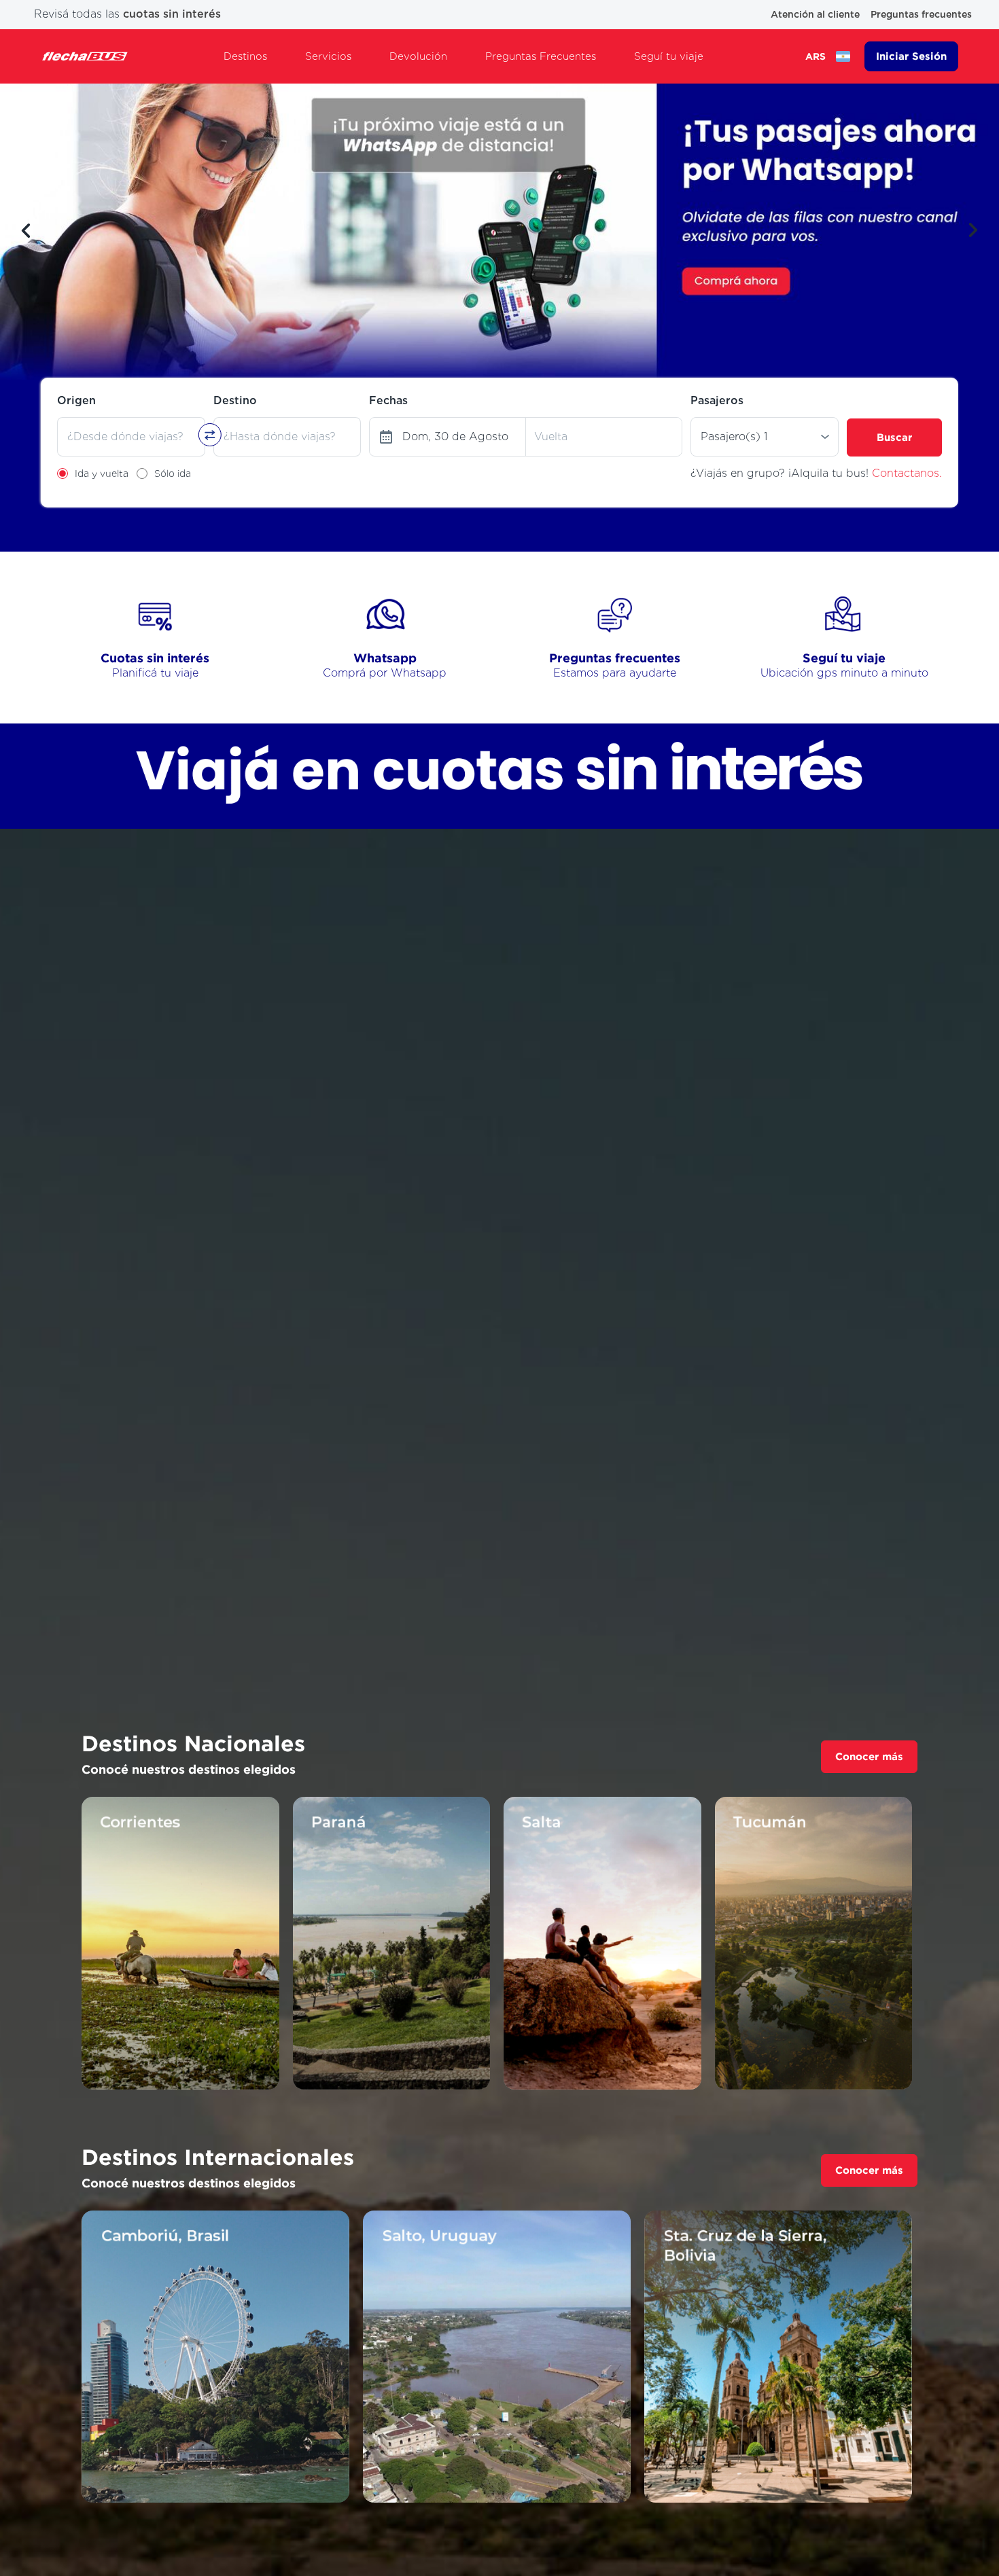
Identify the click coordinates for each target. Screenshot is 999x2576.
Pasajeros (717, 400)
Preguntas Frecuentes (541, 56)
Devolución (418, 56)
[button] (26, 230)
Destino (235, 400)
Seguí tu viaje (669, 56)
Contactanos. (907, 473)
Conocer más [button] (869, 1756)
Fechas (388, 400)
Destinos (245, 56)
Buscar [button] (894, 437)
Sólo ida (173, 473)
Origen (76, 400)
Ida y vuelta (102, 473)
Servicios (328, 56)
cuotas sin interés (172, 14)
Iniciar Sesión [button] (911, 56)
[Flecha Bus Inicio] (85, 56)
